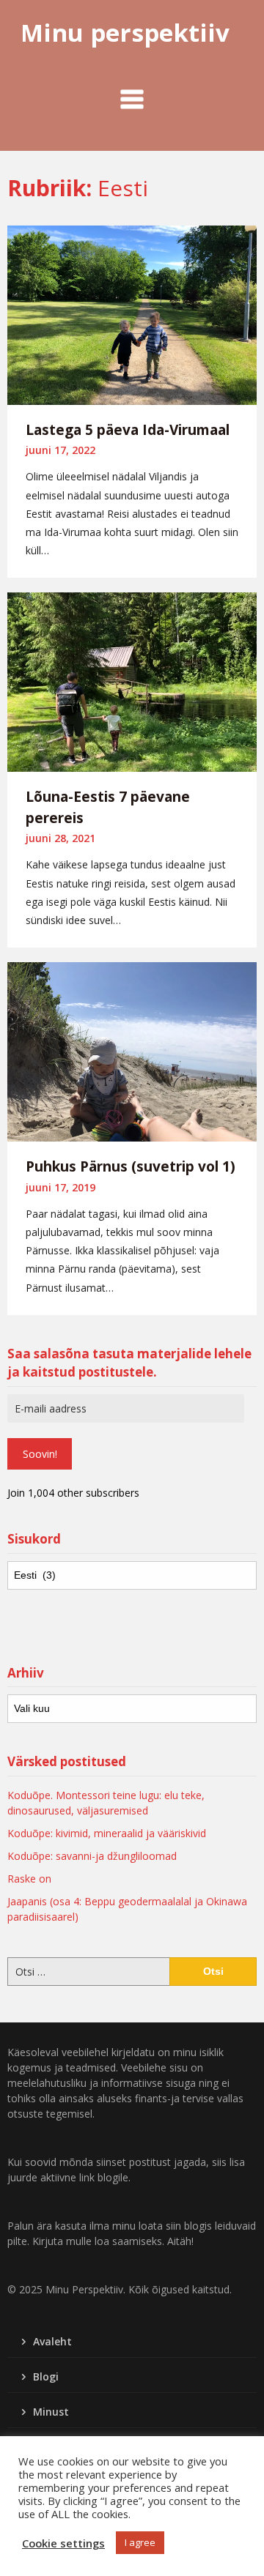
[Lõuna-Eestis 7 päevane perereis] (132, 681)
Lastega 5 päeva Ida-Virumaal (128, 430)
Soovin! (40, 1454)
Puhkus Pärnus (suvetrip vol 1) (131, 1166)
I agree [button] (140, 2542)
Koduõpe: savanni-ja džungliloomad (92, 1856)
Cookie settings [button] (63, 2543)
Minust (51, 2412)
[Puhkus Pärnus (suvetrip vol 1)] (132, 1051)
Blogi (46, 2376)
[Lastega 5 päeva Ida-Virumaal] (132, 313)
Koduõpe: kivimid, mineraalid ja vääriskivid (107, 1833)
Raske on (29, 1879)
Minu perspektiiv (125, 33)
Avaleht (52, 2341)
